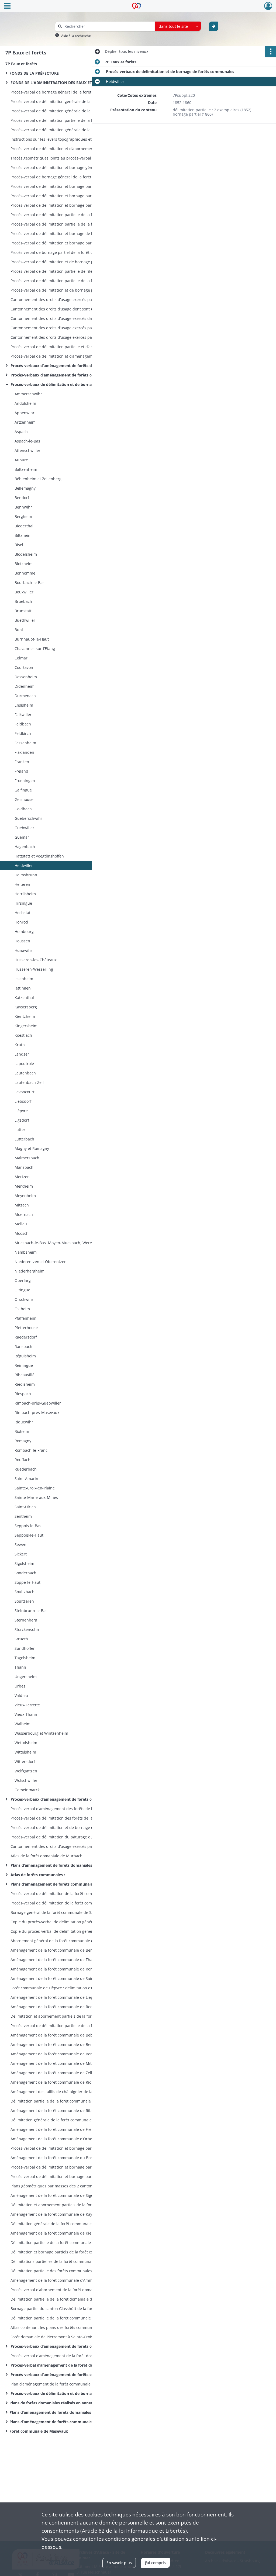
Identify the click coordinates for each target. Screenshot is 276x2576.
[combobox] (178, 26)
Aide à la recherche (76, 36)
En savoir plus (119, 2563)
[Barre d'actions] (271, 51)
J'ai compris (155, 2563)
